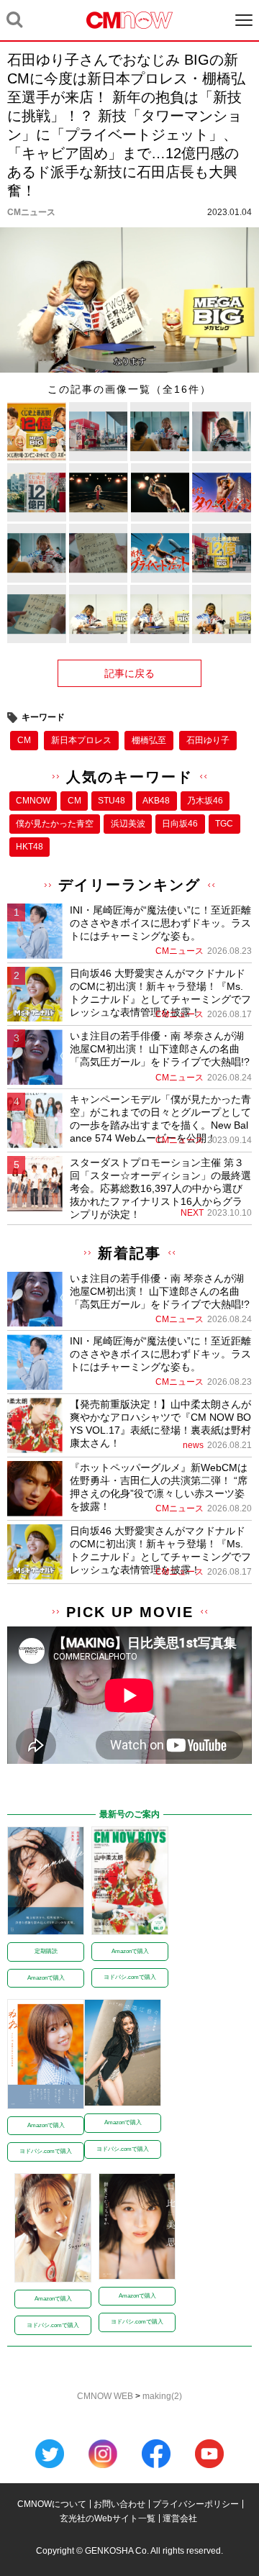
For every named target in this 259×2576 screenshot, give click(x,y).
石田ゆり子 (208, 740)
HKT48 (29, 847)
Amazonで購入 (46, 1978)
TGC (224, 824)
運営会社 (180, 2518)
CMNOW (33, 801)
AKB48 (156, 801)
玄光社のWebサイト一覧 (108, 2518)
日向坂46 (180, 824)
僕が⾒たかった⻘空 (55, 824)
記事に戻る (129, 673)
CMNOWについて (52, 2504)
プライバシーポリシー (196, 2504)
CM (24, 740)
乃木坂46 (205, 801)
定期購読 (46, 1951)
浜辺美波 (128, 824)
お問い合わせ (119, 2504)
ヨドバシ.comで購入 (130, 1977)
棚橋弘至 (149, 740)
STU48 (112, 801)
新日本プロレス (81, 740)
